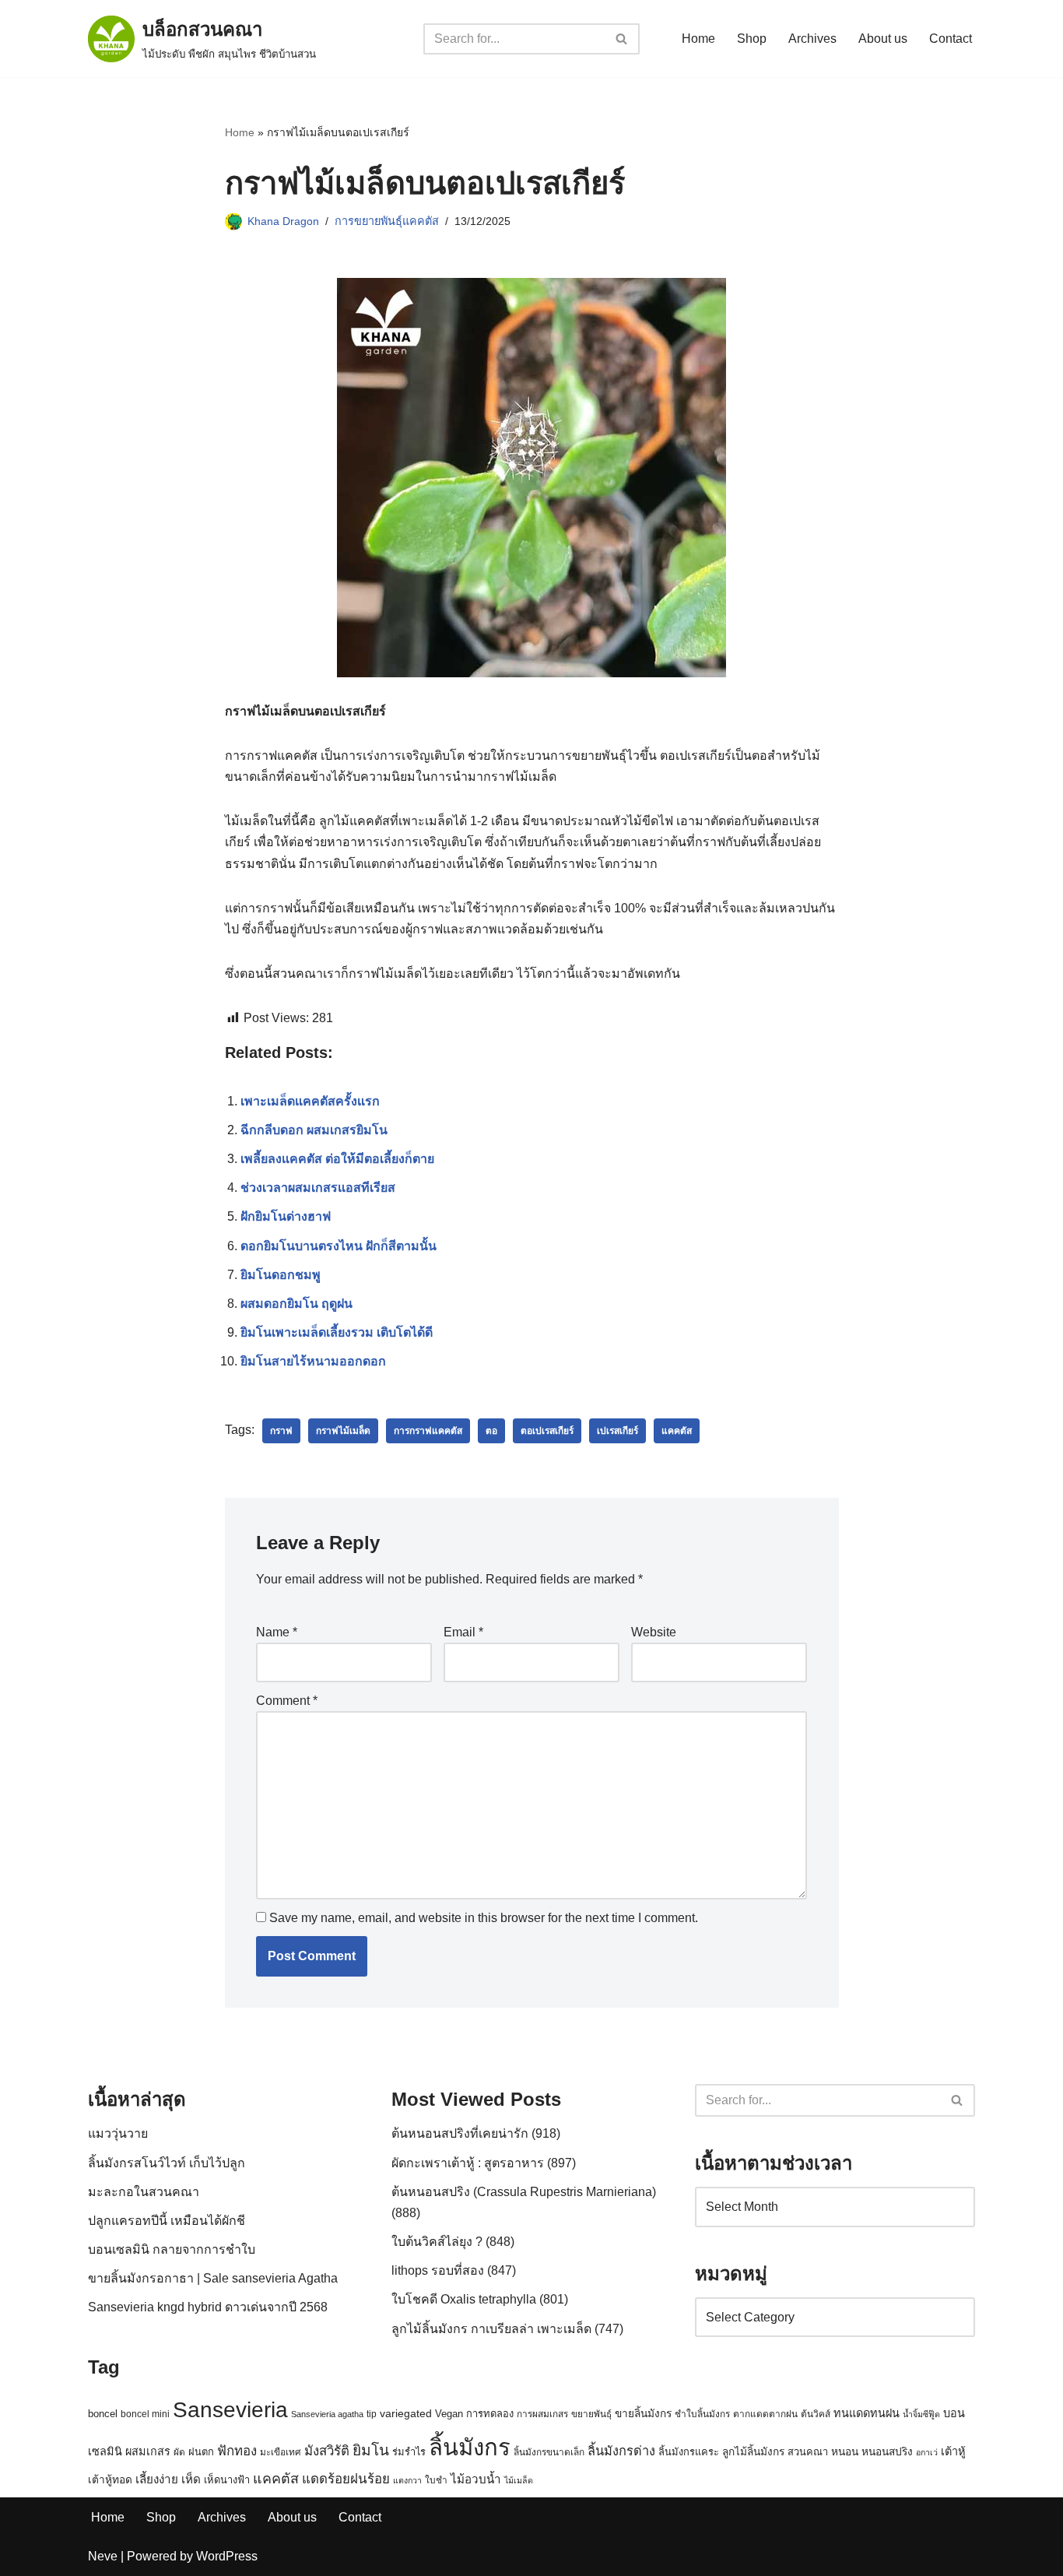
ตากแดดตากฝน (765, 2414)
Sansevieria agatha (327, 2414)
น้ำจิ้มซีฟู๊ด (921, 2414)
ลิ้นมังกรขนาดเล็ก (549, 2452)
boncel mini (145, 2414)
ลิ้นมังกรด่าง (621, 2451)
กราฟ (281, 1431)
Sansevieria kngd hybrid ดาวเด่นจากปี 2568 (208, 2307)
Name (277, 1632)
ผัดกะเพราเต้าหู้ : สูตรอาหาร (468, 2163)
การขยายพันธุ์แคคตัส (387, 221)
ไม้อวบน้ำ (476, 2479)
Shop (752, 39)
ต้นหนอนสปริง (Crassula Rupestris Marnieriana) (524, 2192)
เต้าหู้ (953, 2451)
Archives (812, 39)
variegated (406, 2414)
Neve (103, 2556)
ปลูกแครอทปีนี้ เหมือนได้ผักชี (167, 2221)
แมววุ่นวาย (118, 2133)
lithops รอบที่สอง (438, 2270)
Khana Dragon (283, 221)
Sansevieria (230, 2410)
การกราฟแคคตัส (428, 1431)
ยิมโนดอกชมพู (281, 1275)
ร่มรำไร (409, 2452)
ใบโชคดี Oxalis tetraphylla (464, 2299)
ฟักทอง (237, 2451)
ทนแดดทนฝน (867, 2413)
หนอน (845, 2452)
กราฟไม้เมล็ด (343, 1431)
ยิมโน (371, 2450)
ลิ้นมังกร (470, 2447)
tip (372, 2414)
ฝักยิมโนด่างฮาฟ (286, 1216)
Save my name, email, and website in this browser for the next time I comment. (484, 1918)
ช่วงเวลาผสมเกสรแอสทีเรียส (318, 1188)
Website (654, 1632)
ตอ (491, 1431)
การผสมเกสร (542, 2414)
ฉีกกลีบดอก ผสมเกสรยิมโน (314, 1130)
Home (698, 39)
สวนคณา (808, 2452)
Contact (951, 39)
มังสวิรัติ (327, 2451)
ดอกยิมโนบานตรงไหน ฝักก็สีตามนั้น (339, 1246)
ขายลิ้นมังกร (643, 2414)
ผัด (179, 2452)
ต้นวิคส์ (816, 2414)
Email (463, 1632)
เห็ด (191, 2479)
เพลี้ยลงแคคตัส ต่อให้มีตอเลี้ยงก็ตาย (337, 1159)
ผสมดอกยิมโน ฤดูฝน (296, 1304)
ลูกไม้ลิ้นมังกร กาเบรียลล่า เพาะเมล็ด (491, 2329)
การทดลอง (490, 2414)
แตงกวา (407, 2480)
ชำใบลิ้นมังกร (702, 2414)
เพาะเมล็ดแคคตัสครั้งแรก (310, 1101)
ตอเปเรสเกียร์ (547, 1431)
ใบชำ (436, 2480)
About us (883, 39)
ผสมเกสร (148, 2451)
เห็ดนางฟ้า (227, 2480)
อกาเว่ (927, 2452)
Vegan (449, 2414)
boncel (103, 2414)
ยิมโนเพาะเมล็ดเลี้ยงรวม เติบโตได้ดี (337, 1332)
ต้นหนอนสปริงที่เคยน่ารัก (460, 2133)
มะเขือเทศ (281, 2452)
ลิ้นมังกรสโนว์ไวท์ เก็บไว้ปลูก (167, 2163)
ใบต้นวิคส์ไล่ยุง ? (437, 2242)
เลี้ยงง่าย (157, 2479)
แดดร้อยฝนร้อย (346, 2479)
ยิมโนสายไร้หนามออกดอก (313, 1361)
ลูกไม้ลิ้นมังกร (753, 2452)
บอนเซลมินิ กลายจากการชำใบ (172, 2249)
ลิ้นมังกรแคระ (689, 2452)
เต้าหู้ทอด (110, 2480)
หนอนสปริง (887, 2452)
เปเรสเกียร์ (617, 1431)
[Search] (622, 39)
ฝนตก (201, 2452)
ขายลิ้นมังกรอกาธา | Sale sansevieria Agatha (213, 2278)
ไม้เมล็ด (519, 2480)
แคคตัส (677, 1431)
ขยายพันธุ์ (591, 2414)
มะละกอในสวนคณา (144, 2192)
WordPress (227, 2556)
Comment (287, 1701)
